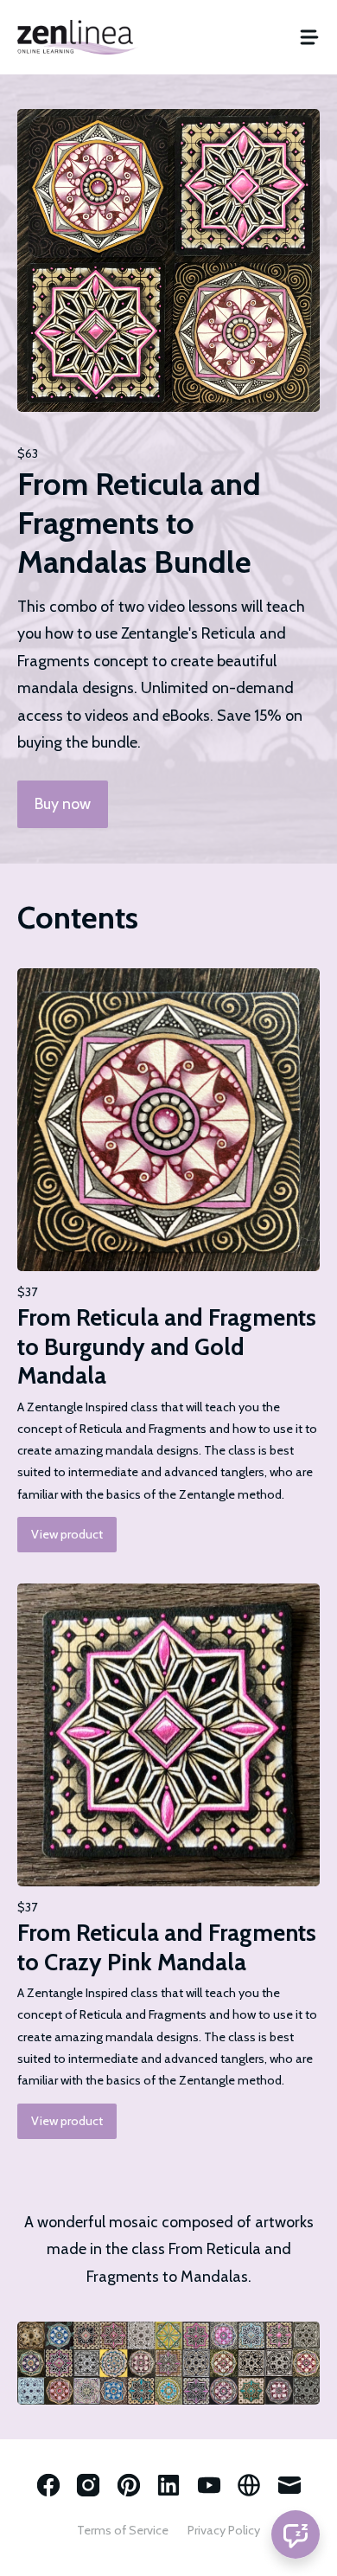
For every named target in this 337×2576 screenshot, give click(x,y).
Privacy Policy (224, 2530)
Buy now (63, 804)
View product (67, 1534)
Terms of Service (123, 2530)
